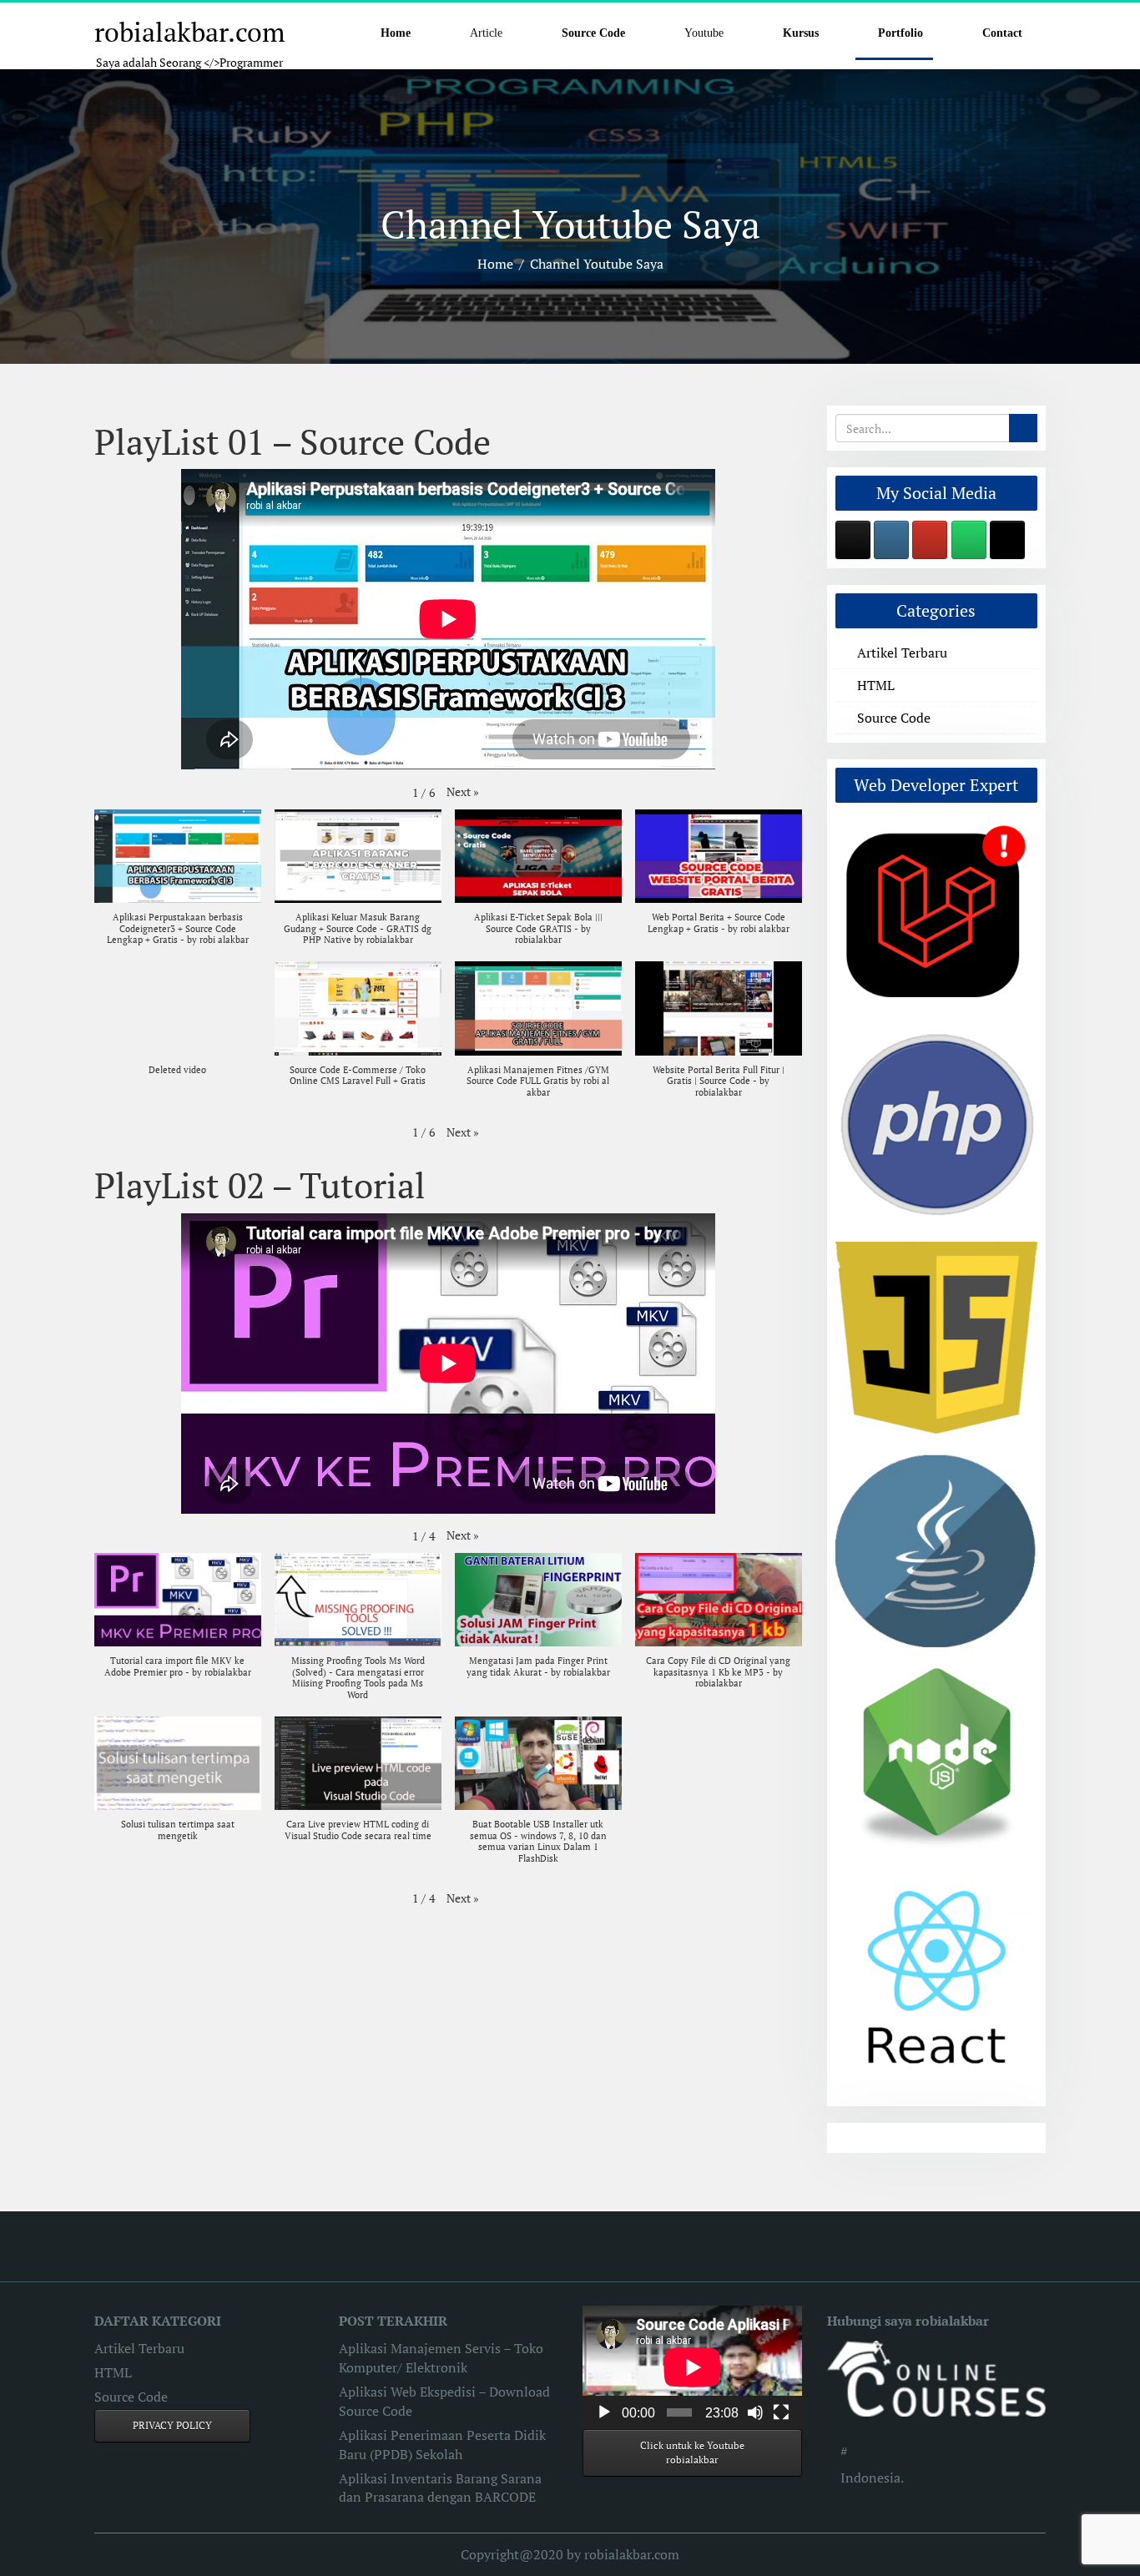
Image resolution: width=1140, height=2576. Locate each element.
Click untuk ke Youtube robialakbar (692, 2453)
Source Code (894, 718)
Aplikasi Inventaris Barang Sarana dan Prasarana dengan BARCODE (440, 2488)
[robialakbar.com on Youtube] (930, 540)
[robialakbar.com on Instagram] (891, 540)
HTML (876, 685)
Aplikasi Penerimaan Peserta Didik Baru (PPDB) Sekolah (442, 2445)
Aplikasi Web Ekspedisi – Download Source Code (444, 2401)
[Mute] (755, 2412)
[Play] (604, 2412)
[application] (692, 2367)
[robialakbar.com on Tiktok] (1007, 540)
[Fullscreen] (781, 2412)
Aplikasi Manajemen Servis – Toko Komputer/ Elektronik (441, 2358)
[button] (463, 792)
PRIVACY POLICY (172, 2425)
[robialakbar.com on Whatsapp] (969, 540)
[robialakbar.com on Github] (853, 540)
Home (495, 264)
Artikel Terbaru (902, 653)
